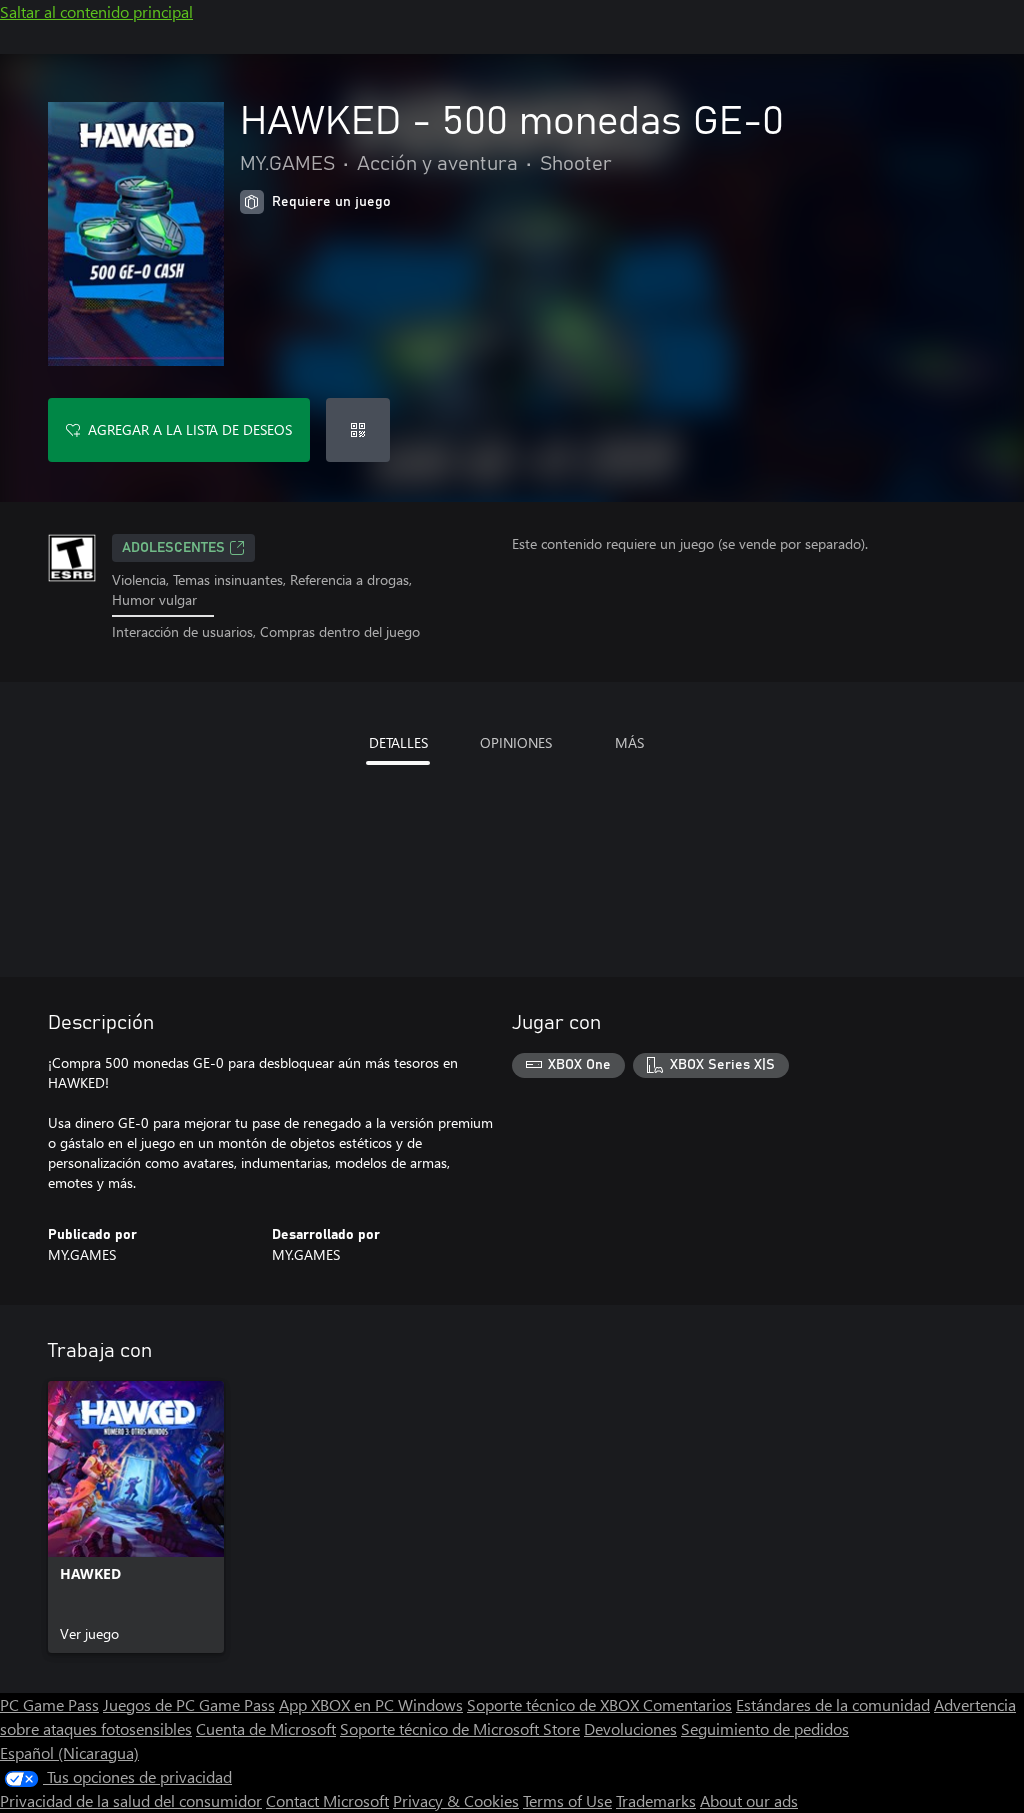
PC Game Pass (49, 1704)
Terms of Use (567, 1800)
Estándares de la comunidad (833, 1704)
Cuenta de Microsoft (266, 1728)
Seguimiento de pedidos (765, 1728)
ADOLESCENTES (173, 548)
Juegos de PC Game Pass (189, 1704)
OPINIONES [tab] (516, 742)
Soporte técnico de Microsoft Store (460, 1728)
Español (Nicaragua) (69, 1752)
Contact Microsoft (327, 1800)
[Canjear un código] (358, 430)
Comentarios (687, 1704)
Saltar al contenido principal (96, 11)
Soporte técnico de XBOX (555, 1704)
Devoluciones (630, 1728)
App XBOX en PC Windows (371, 1704)
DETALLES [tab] (398, 742)
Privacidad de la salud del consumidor (131, 1800)
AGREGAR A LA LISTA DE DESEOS (190, 429)
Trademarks (656, 1800)
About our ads (749, 1800)
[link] (136, 1517)
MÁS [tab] (629, 742)
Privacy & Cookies (456, 1800)
